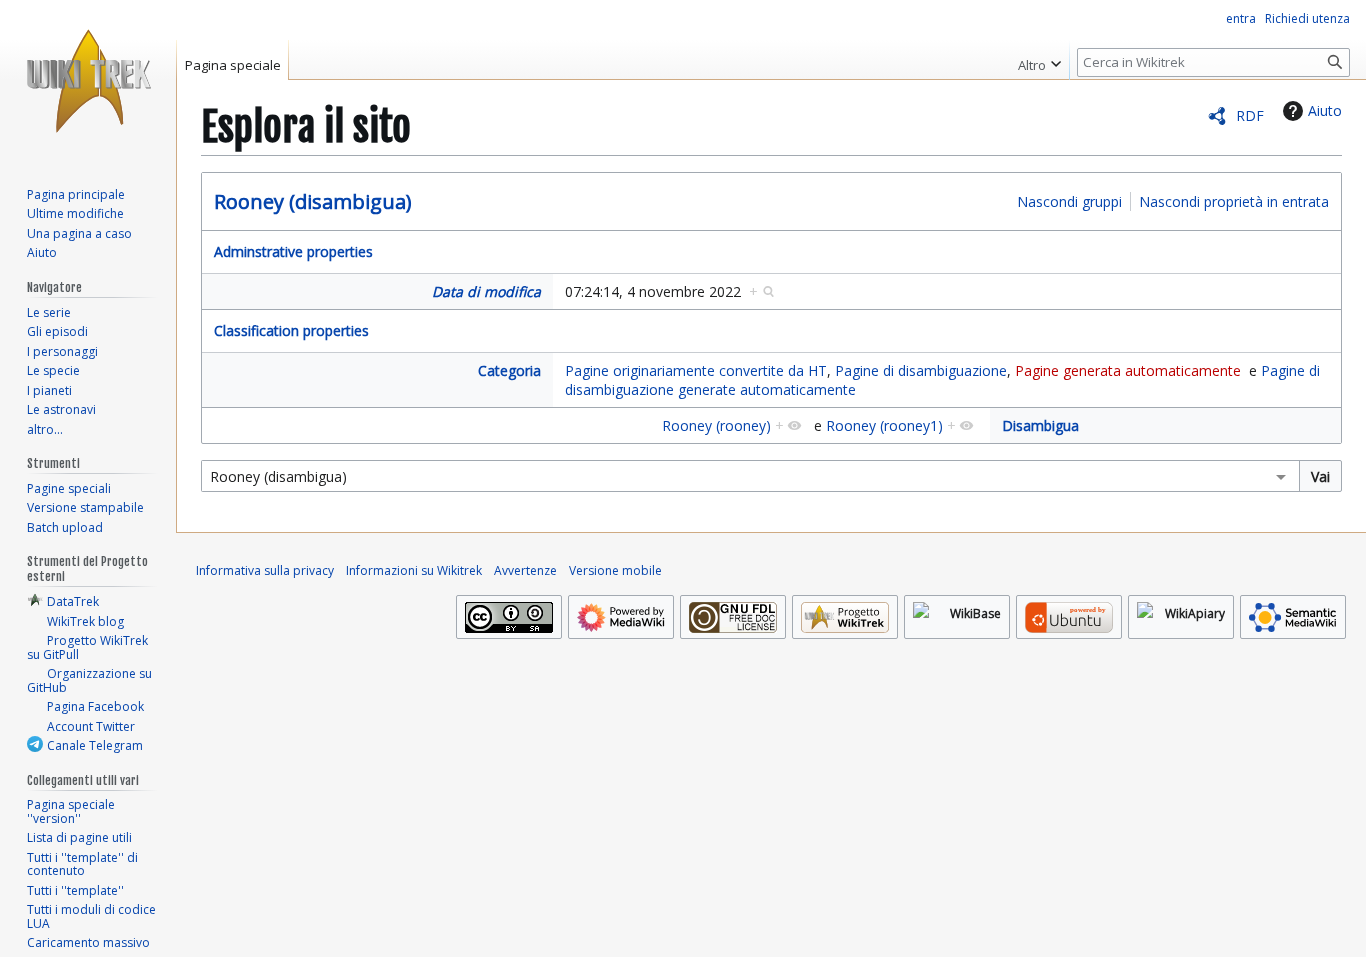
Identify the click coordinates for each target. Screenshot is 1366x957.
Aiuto (1325, 110)
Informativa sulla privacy (265, 570)
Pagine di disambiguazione (921, 370)
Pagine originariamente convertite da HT (696, 370)
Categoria (509, 370)
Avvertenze (525, 570)
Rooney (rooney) (716, 425)
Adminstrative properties (293, 251)
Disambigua (1040, 425)
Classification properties (291, 330)
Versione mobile (615, 570)
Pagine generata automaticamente (1128, 370)
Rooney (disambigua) (313, 201)
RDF (1250, 115)
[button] (1039, 60)
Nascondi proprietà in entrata (1234, 201)
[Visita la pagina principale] (88, 80)
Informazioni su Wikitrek (414, 570)
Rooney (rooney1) (884, 425)
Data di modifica (486, 291)
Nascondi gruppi (1069, 201)
